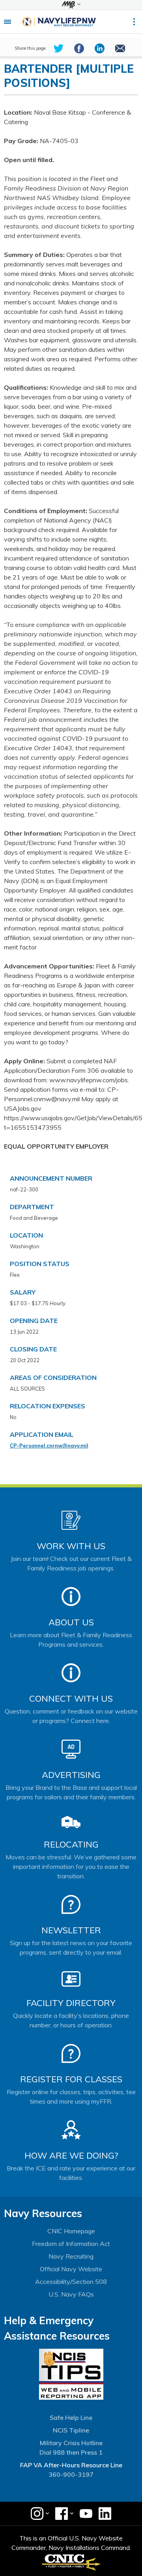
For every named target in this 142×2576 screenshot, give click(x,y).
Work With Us (71, 1546)
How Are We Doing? (71, 2155)
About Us (71, 1622)
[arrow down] (71, 5)
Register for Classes (71, 2079)
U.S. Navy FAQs (71, 2294)
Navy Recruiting (71, 2256)
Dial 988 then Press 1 (71, 2452)
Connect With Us (71, 1698)
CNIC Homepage (71, 2231)
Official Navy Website (71, 2269)
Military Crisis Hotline (71, 2443)
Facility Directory (71, 2003)
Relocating (71, 1844)
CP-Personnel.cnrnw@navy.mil (49, 1446)
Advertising (71, 1775)
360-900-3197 (71, 2474)
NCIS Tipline (71, 2430)
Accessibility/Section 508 (71, 2282)
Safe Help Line (71, 2417)
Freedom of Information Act (71, 2244)
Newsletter (71, 1930)
